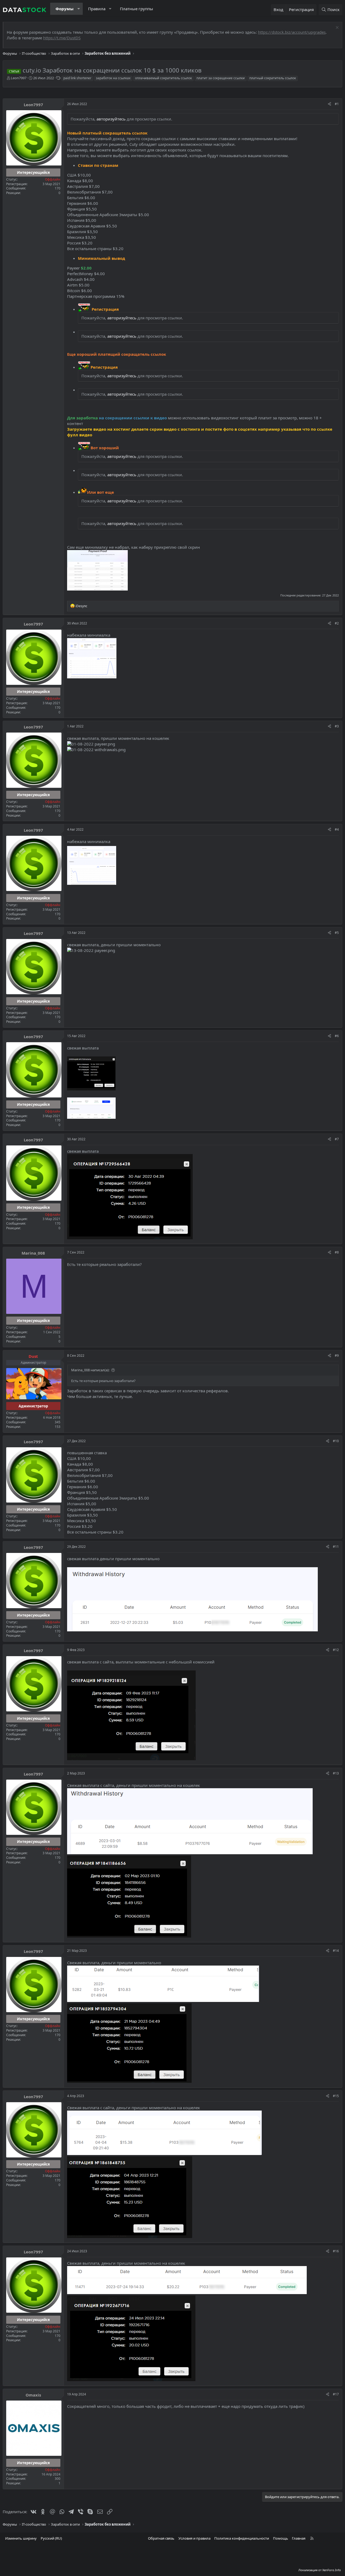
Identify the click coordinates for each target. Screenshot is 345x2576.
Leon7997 (19, 78)
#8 (337, 1252)
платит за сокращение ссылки (221, 78)
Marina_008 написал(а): (90, 1370)
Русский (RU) (51, 2538)
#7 (337, 1139)
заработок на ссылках (113, 78)
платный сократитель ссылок (273, 78)
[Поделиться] (330, 104)
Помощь (281, 2538)
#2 (337, 623)
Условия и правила (194, 2538)
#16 (336, 2251)
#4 (337, 829)
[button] (79, 9)
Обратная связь (161, 2538)
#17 (336, 2394)
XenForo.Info (332, 2570)
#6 (337, 1036)
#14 (336, 1951)
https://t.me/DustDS (62, 38)
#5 (337, 933)
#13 (336, 1773)
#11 (336, 1547)
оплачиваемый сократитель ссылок (163, 78)
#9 (337, 1356)
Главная (299, 2538)
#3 (337, 726)
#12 (336, 1650)
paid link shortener (77, 78)
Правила (97, 9)
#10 (336, 1441)
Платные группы (137, 9)
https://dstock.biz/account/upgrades (292, 32)
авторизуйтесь (111, 119)
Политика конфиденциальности (242, 2538)
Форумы (65, 9)
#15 (336, 2096)
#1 (337, 104)
